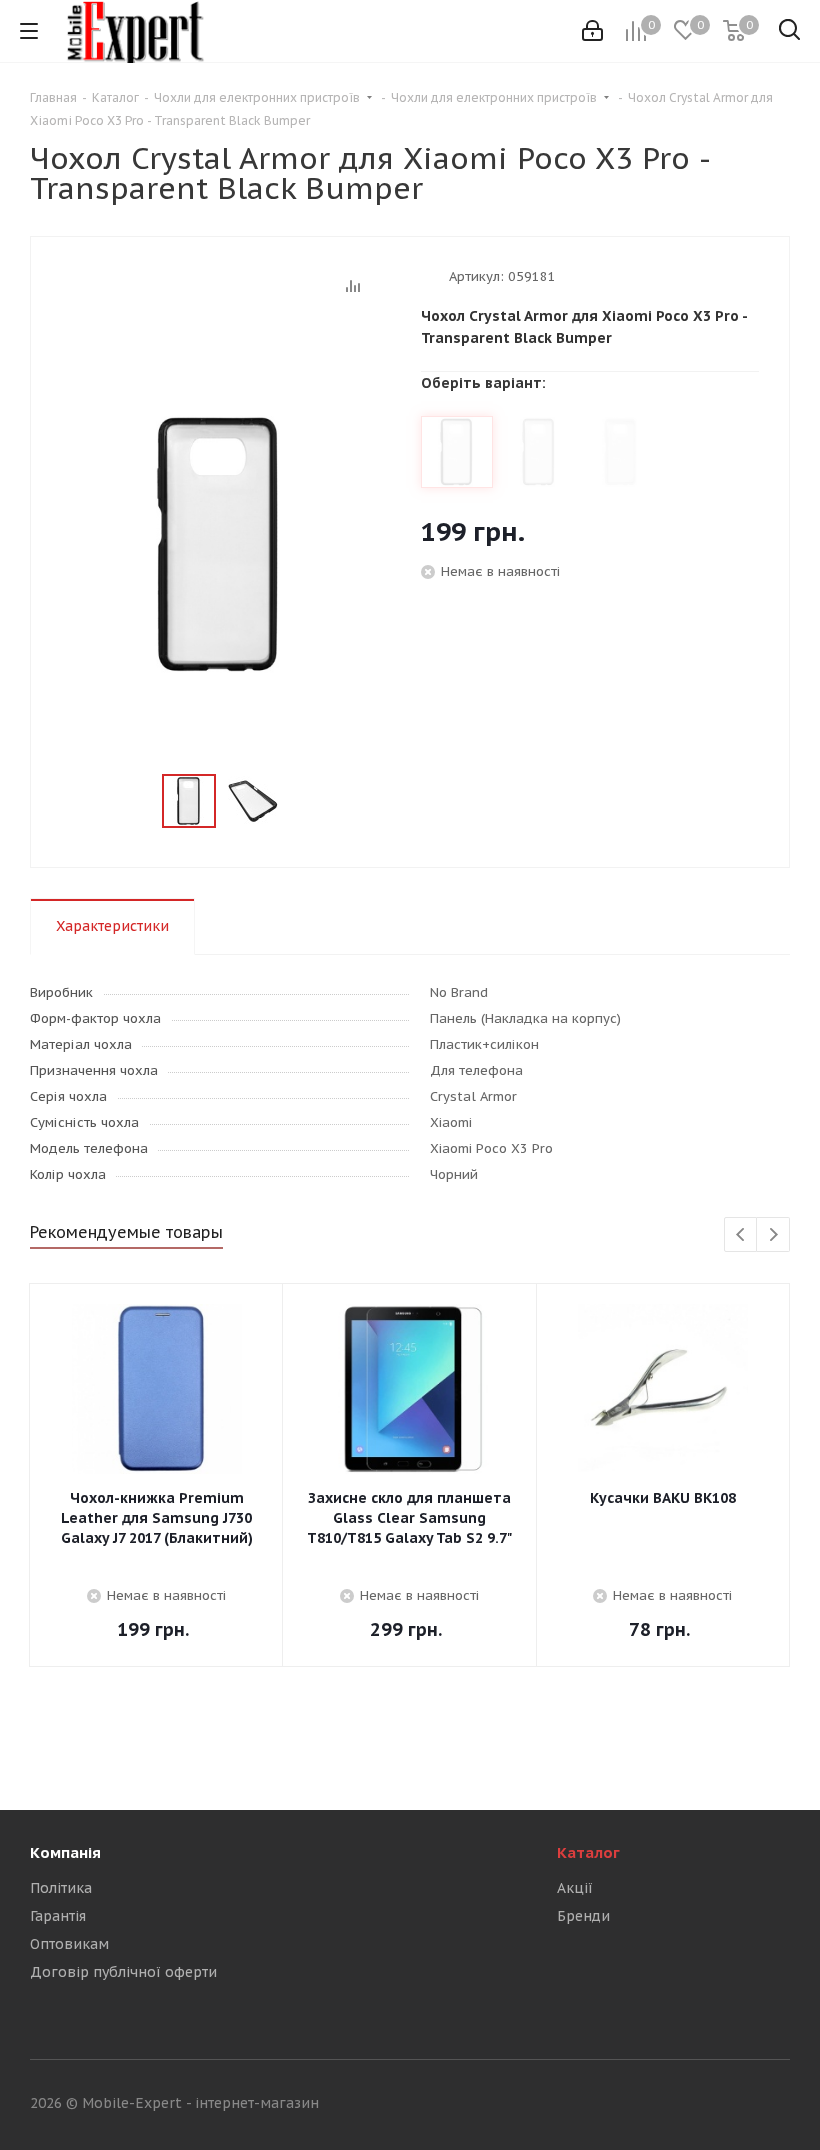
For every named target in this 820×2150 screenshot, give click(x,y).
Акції (575, 1888)
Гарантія (58, 1916)
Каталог (588, 1852)
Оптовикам (69, 1944)
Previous (741, 1235)
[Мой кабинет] (592, 31)
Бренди (583, 1916)
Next (773, 1235)
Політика (61, 1888)
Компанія (65, 1852)
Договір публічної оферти (123, 1972)
